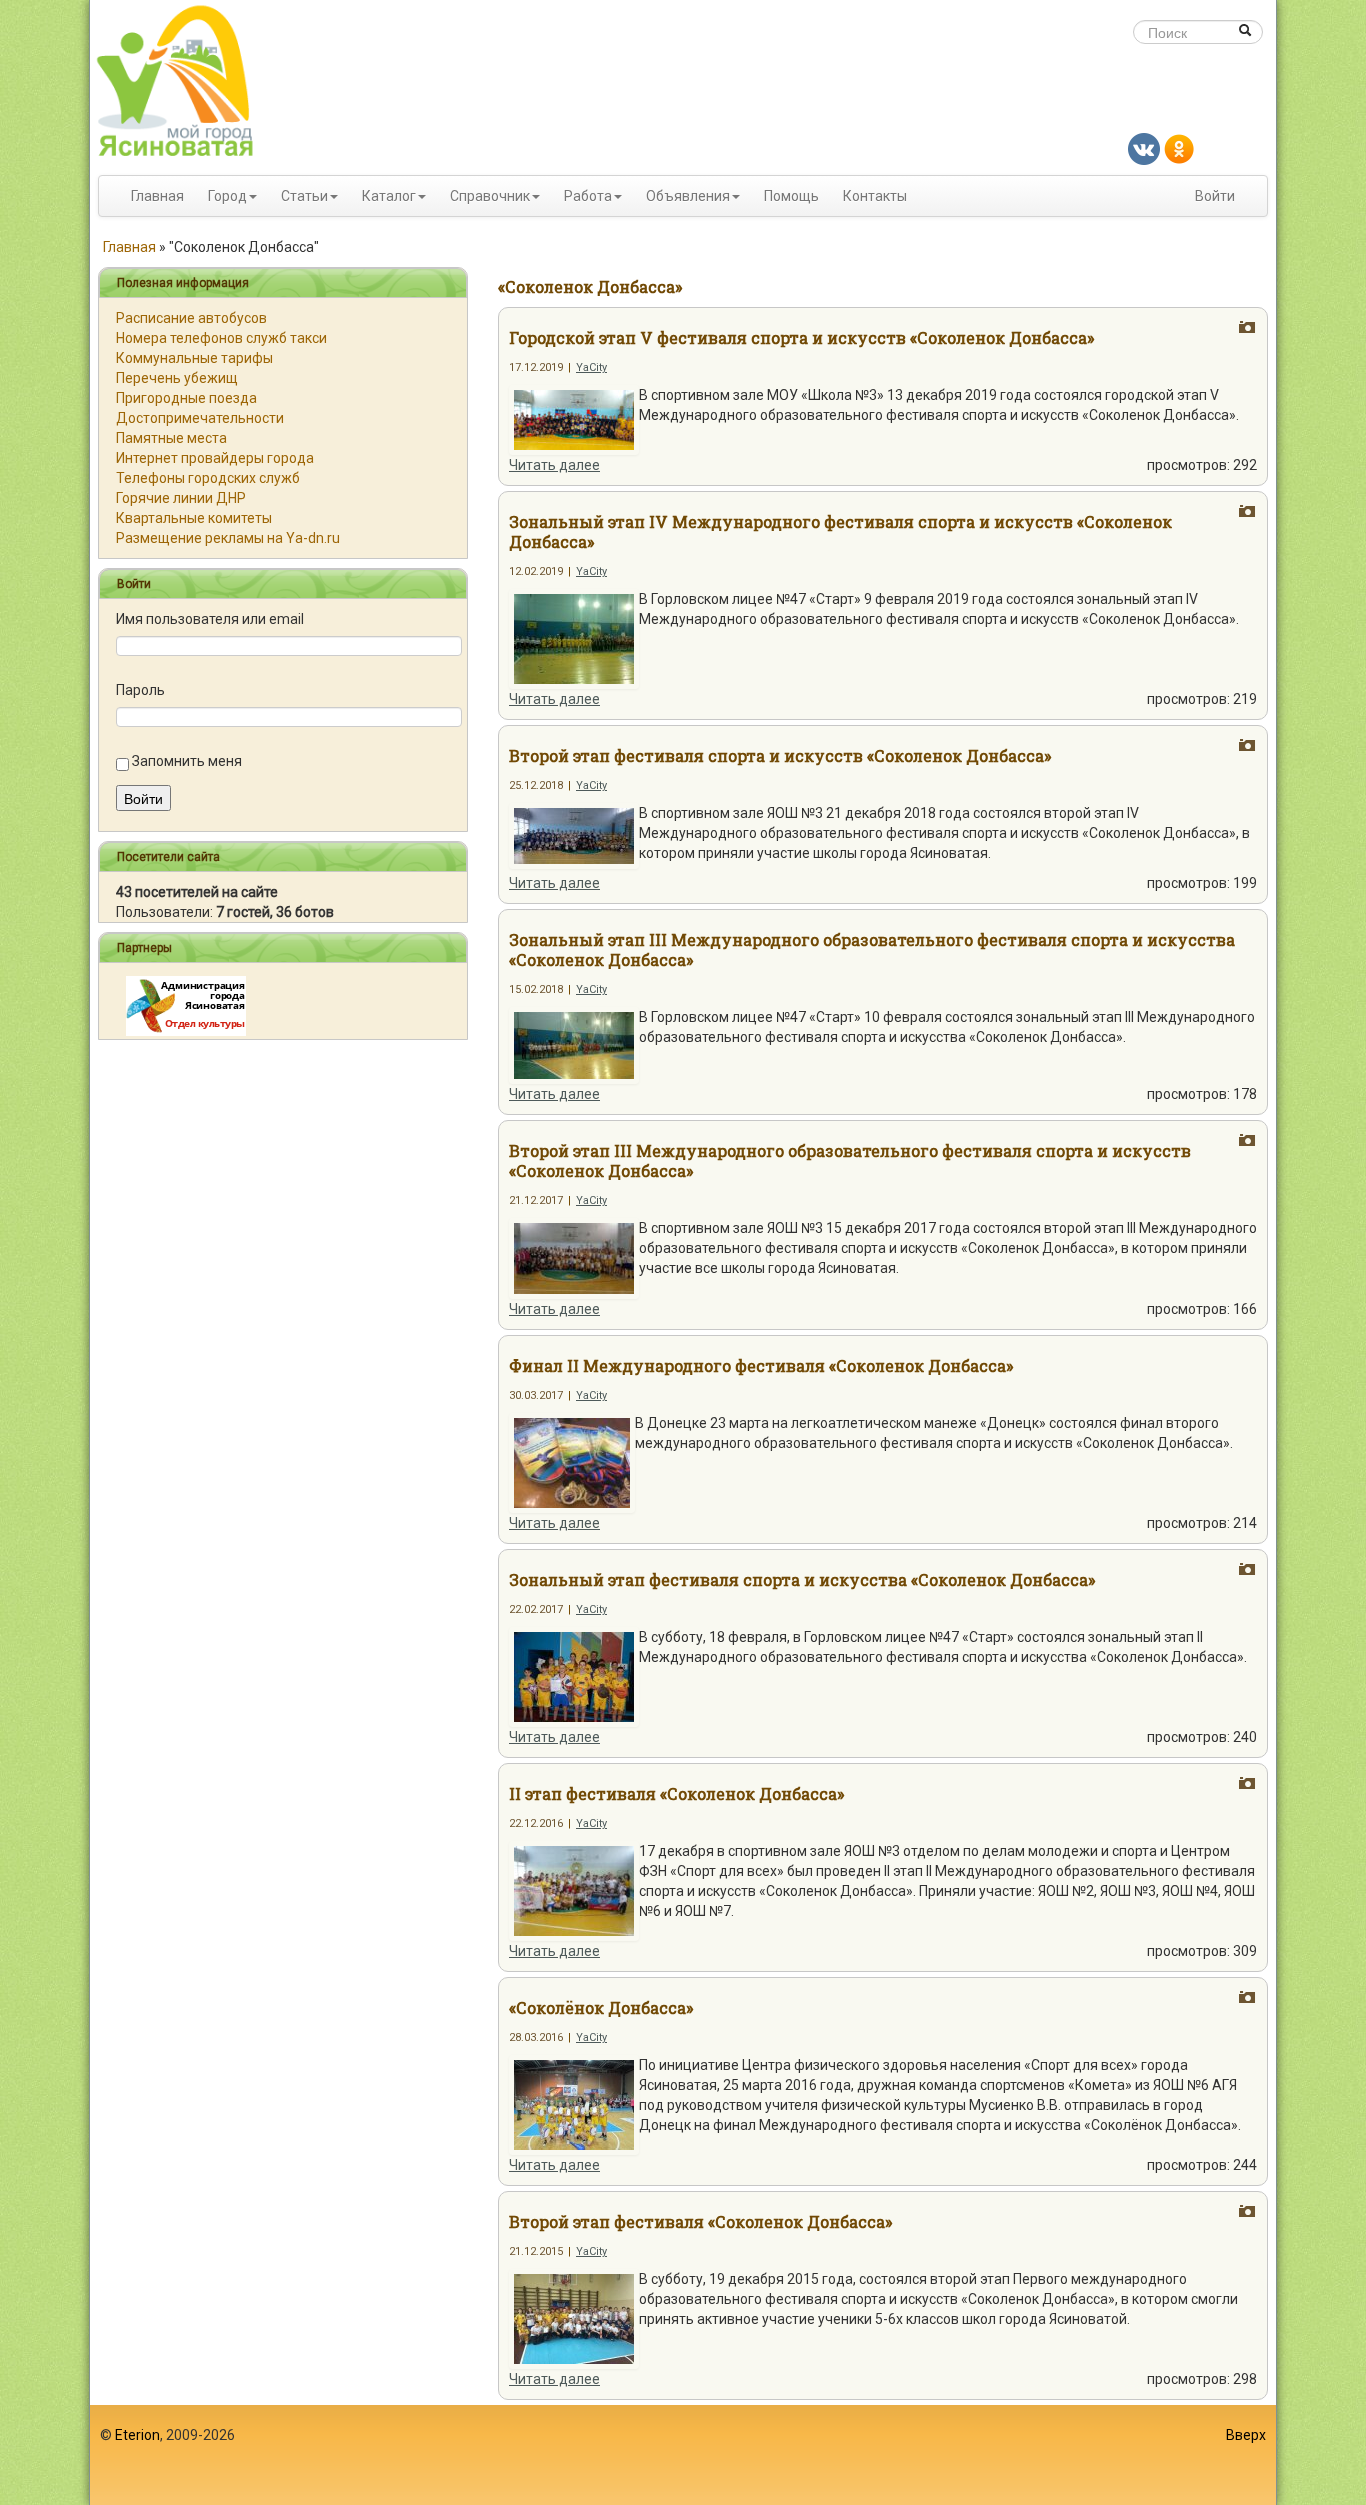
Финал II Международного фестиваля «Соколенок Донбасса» (761, 1365)
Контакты (875, 196)
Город (227, 196)
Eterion (137, 2435)
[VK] (1144, 148)
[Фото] (1247, 328)
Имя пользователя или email (210, 619)
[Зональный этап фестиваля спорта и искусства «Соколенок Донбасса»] (574, 1676)
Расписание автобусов (191, 318)
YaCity (591, 367)
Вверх (1246, 2435)
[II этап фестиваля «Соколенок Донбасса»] (574, 1890)
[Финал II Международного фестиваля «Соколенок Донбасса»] (572, 1462)
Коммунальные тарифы (194, 358)
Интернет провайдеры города (215, 458)
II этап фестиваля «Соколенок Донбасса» (676, 1793)
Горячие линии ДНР (181, 498)
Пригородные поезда (186, 398)
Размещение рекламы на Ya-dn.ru (228, 538)
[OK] (1179, 148)
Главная (157, 196)
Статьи (304, 196)
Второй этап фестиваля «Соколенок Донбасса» (700, 2221)
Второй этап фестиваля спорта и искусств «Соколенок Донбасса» (780, 755)
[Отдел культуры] (186, 1005)
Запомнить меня (187, 761)
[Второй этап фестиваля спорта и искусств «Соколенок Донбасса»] (574, 835)
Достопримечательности (200, 418)
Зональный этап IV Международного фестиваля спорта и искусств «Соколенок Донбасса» (840, 531)
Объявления (688, 196)
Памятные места (171, 438)
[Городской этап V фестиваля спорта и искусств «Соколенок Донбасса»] (574, 419)
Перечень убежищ (177, 378)
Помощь (791, 196)
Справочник (490, 196)
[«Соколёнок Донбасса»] (574, 2104)
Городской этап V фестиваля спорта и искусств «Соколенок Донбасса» (801, 337)
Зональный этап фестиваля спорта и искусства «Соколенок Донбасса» (802, 1579)
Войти (1215, 196)
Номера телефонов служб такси (221, 338)
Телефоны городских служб (208, 478)
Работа (588, 196)
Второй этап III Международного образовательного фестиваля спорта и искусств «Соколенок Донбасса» (850, 1160)
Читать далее (554, 465)
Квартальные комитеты (194, 518)
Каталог (389, 196)
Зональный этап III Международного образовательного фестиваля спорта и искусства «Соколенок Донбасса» (872, 949)
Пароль (140, 690)
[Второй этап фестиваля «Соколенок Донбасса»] (574, 2318)
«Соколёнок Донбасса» (601, 2007)
